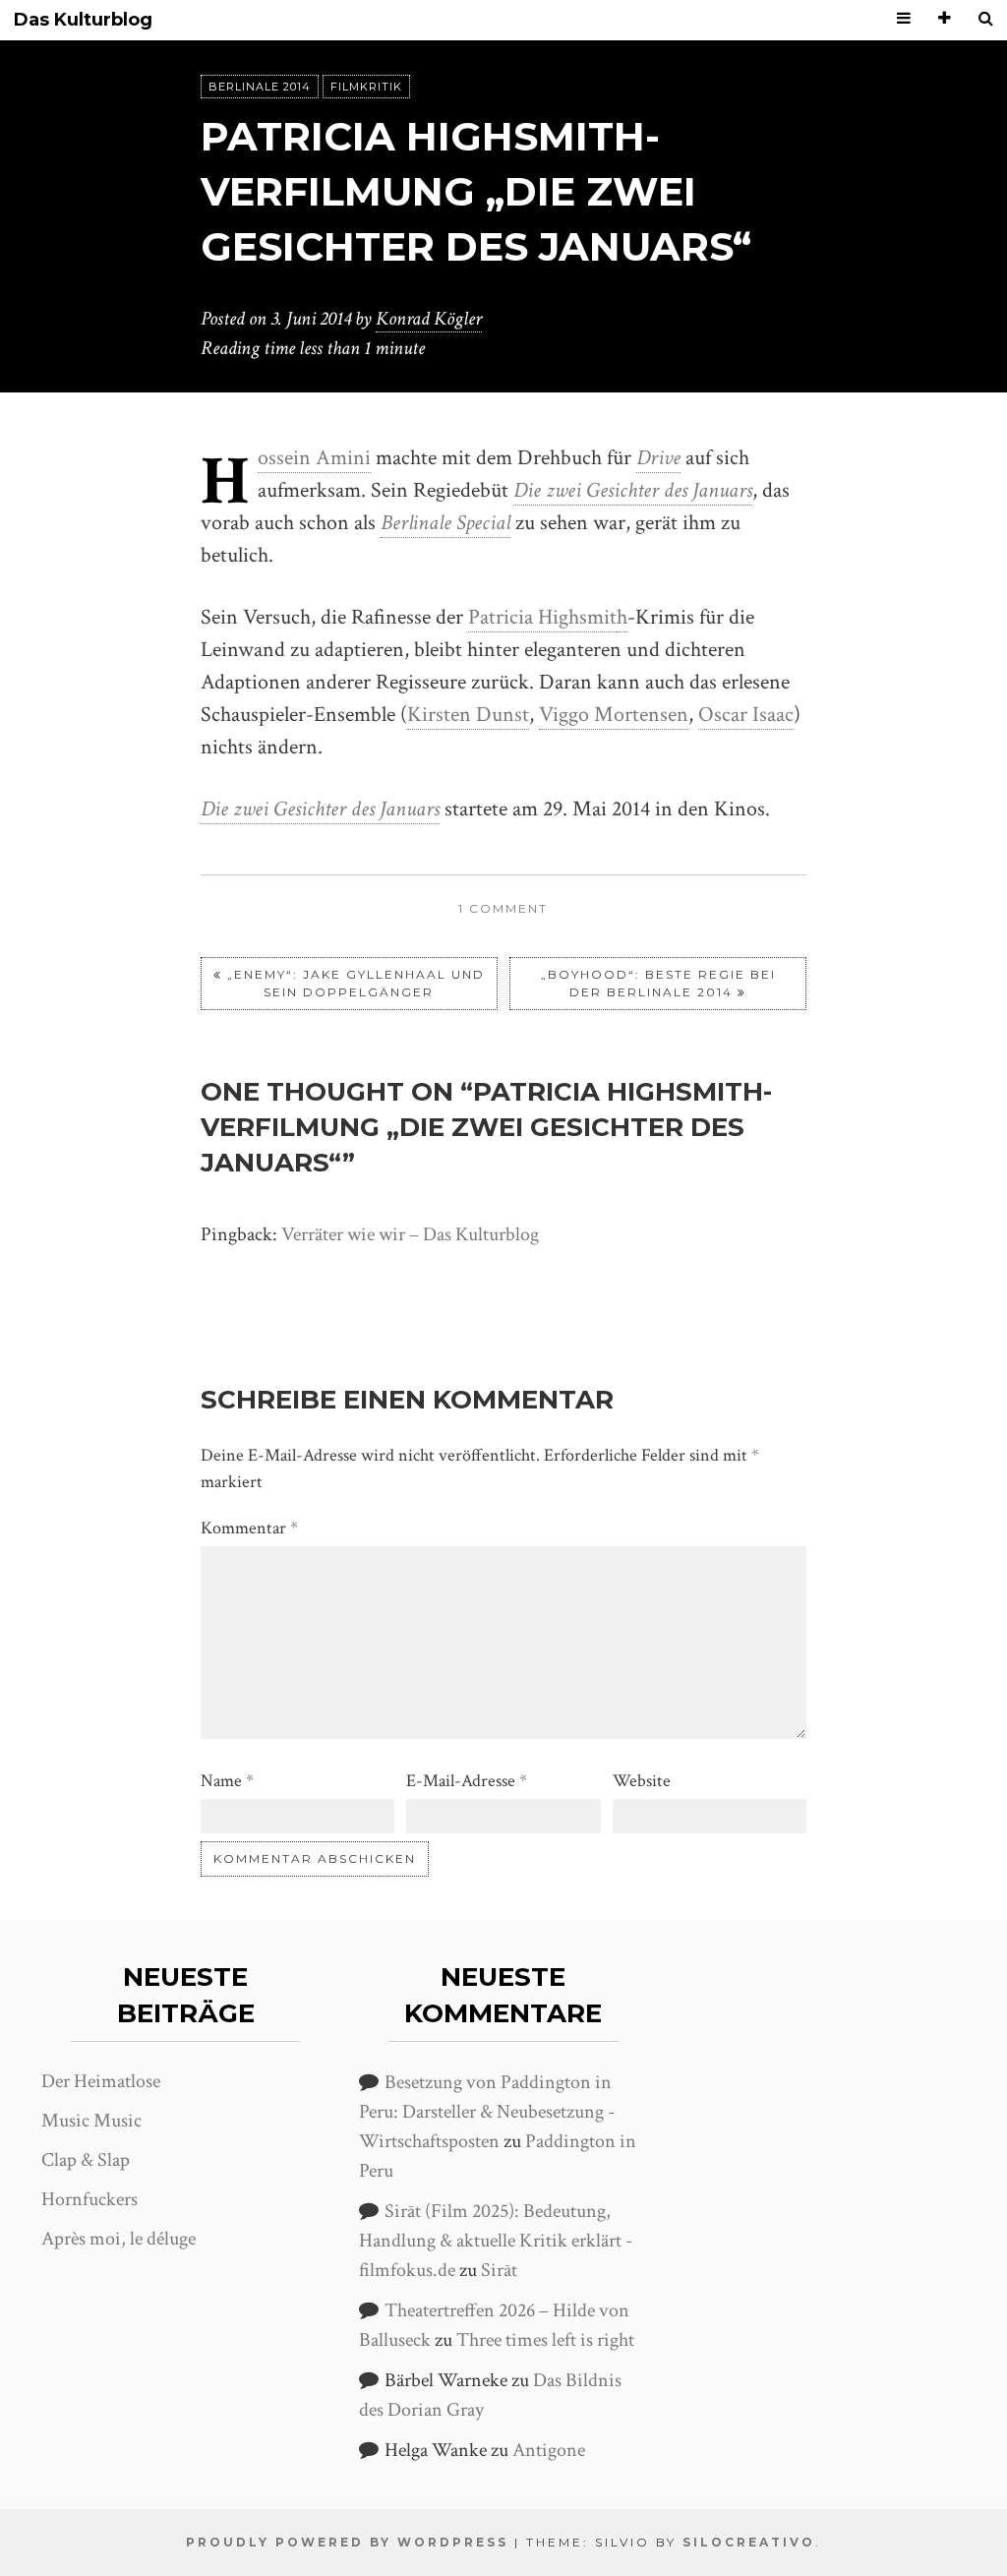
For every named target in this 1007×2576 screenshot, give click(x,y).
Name (227, 1781)
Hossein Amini (314, 458)
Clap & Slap (86, 2160)
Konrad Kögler (429, 319)
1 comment (503, 908)
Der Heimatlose (101, 2081)
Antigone (549, 2450)
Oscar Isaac (746, 715)
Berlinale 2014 (260, 87)
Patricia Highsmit (542, 617)
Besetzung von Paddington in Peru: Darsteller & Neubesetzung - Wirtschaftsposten (487, 2112)
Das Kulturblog (83, 20)
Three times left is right (545, 2340)
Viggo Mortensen (614, 715)
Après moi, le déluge (118, 2239)
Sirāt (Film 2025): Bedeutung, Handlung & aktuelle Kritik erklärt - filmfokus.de (496, 2241)
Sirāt (499, 2270)
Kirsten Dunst (468, 715)
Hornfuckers (89, 2199)
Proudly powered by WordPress (347, 2542)
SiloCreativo (749, 2542)
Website (642, 1781)
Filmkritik (366, 87)
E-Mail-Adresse (467, 1781)
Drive (658, 458)
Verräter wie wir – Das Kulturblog (410, 1234)
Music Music (91, 2121)
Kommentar (249, 1528)
